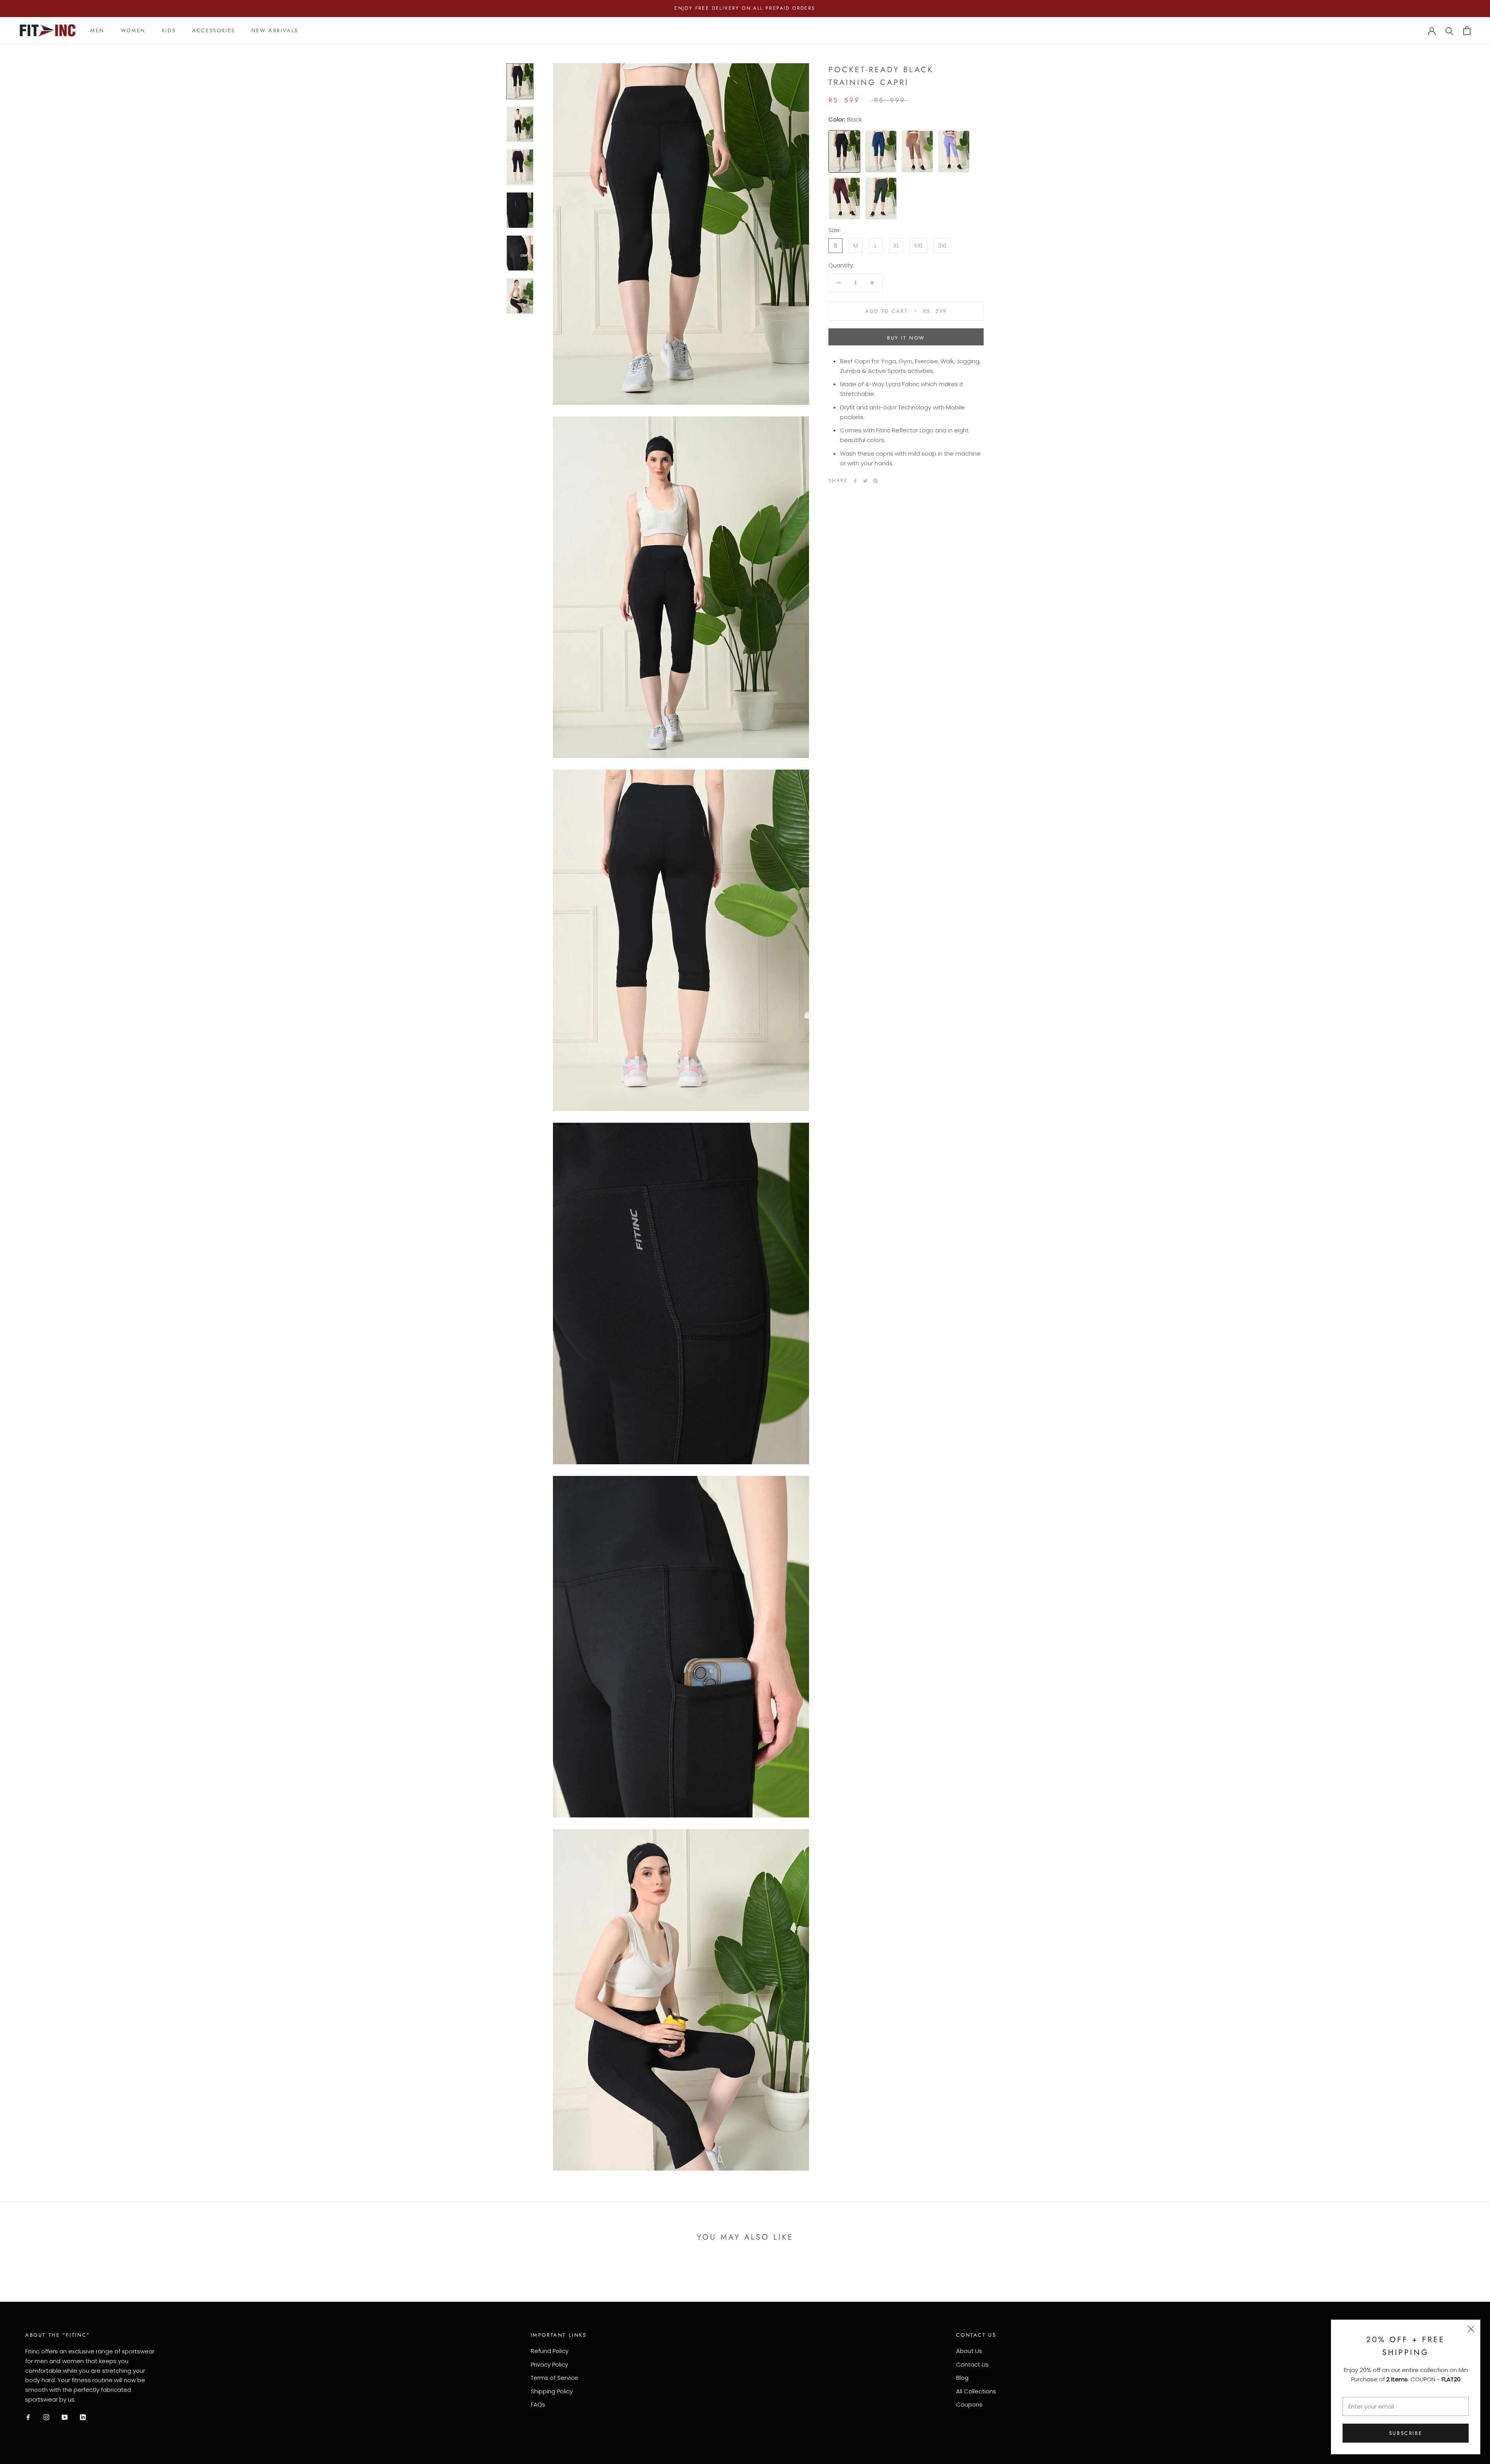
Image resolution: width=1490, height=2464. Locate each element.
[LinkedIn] (83, 2417)
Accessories (214, 30)
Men (97, 30)
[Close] (1471, 2329)
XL (896, 245)
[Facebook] (855, 481)
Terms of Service (554, 2378)
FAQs (538, 2404)
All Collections (976, 2391)
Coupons (969, 2404)
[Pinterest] (875, 481)
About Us (969, 2351)
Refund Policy (550, 2351)
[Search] (1449, 30)
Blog (962, 2378)
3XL (943, 245)
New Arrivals (275, 30)
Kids (169, 30)
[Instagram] (46, 2417)
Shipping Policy (552, 2391)
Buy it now (906, 338)
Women (133, 30)
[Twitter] (865, 481)
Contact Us (972, 2364)
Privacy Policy (549, 2364)
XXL (918, 245)
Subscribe (1406, 2433)
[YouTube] (65, 2417)
